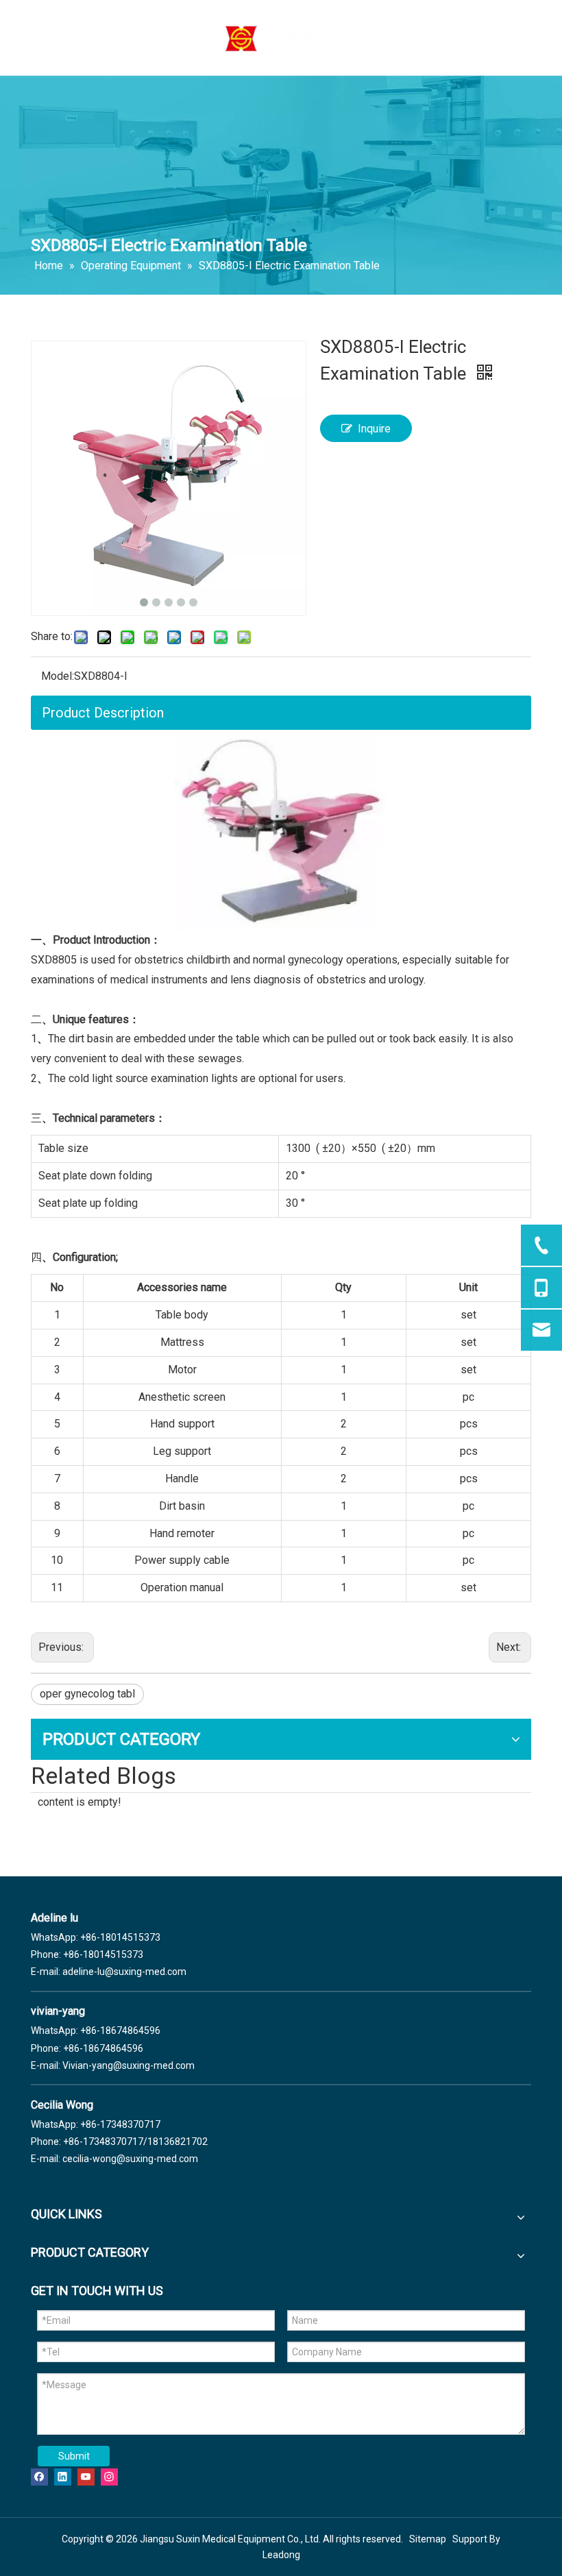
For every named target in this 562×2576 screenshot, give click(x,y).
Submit (74, 2456)
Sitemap (428, 2539)
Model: (58, 676)
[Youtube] (86, 2476)
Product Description (103, 713)
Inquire (374, 429)
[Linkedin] (63, 2476)
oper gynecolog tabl (87, 1694)
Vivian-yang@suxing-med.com (129, 2065)
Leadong (281, 2555)
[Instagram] (109, 2476)
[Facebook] (39, 2476)
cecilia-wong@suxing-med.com (130, 2159)
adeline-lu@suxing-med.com (124, 1972)
